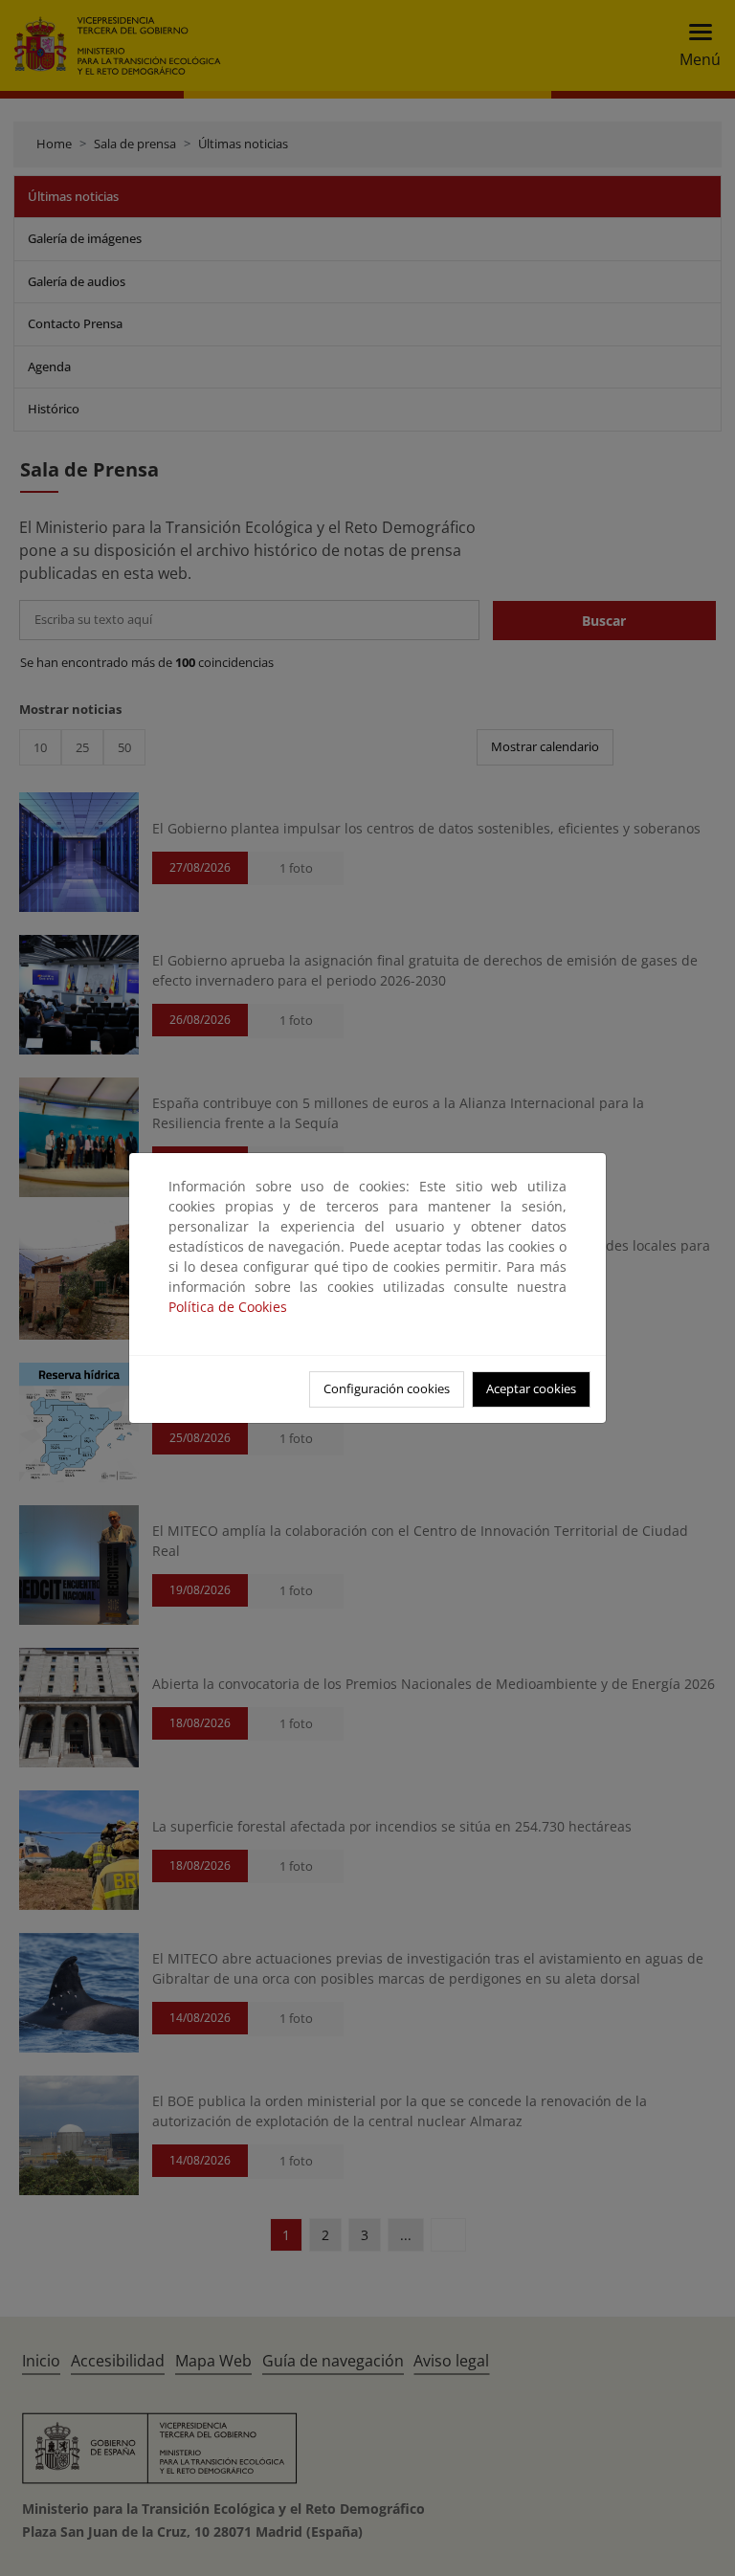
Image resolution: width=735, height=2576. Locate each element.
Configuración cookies (387, 1388)
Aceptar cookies (531, 1388)
